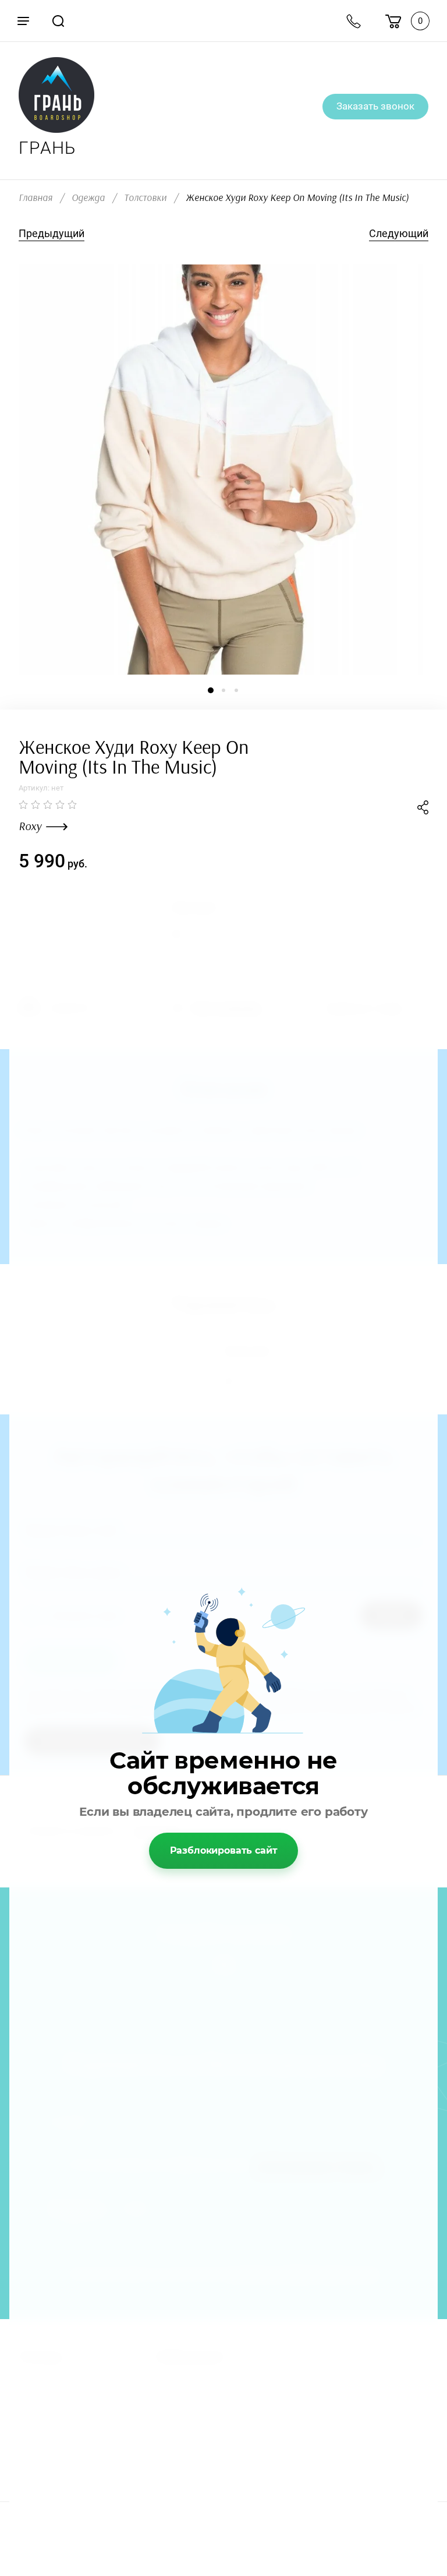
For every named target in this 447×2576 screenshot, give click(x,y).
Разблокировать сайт (224, 1850)
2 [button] (223, 690)
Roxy (30, 827)
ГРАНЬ (47, 148)
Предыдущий (52, 233)
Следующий (399, 233)
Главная (36, 198)
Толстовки (145, 198)
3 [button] (236, 690)
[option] (223, 470)
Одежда (88, 198)
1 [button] (211, 690)
